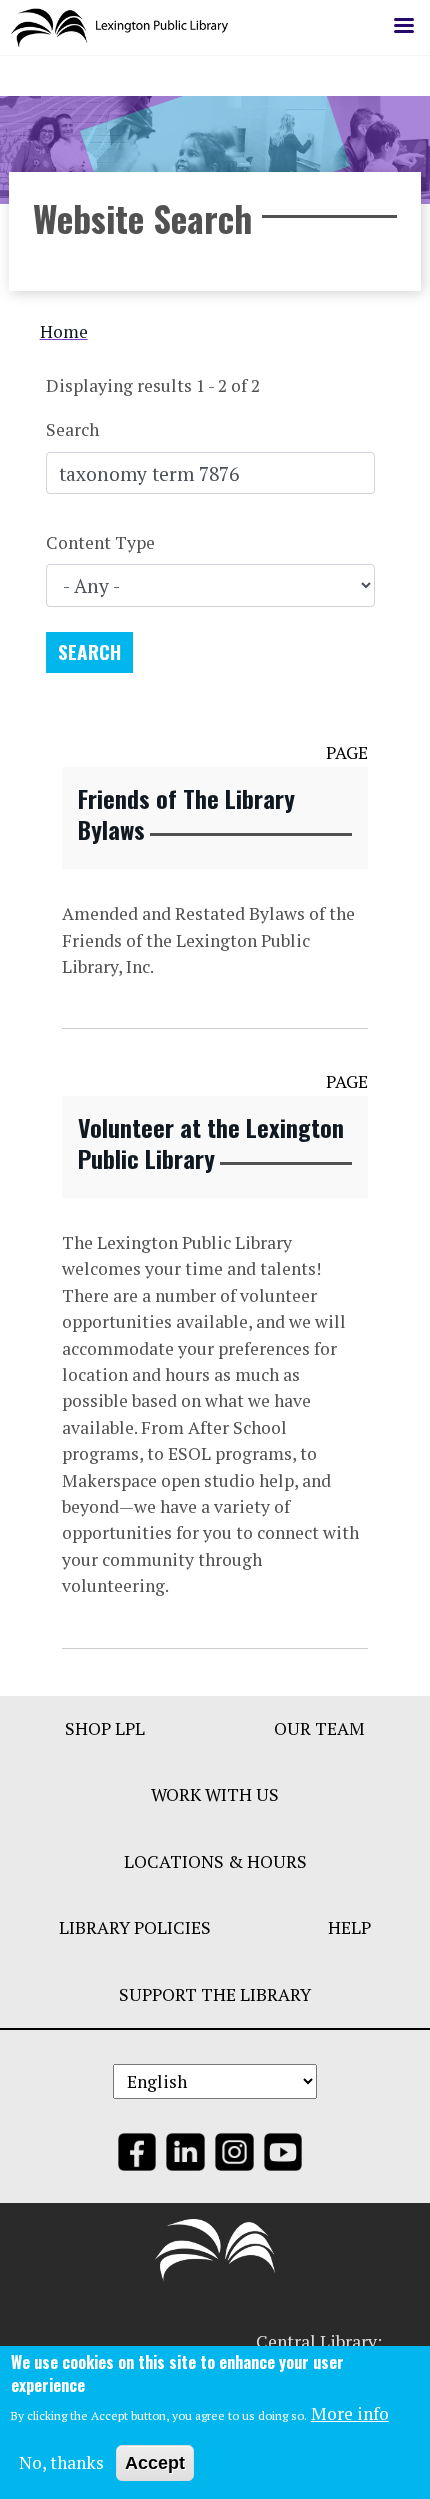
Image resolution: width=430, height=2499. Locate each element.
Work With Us (215, 1794)
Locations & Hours (215, 1861)
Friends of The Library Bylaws (186, 813)
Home (64, 331)
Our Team (319, 1728)
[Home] (127, 27)
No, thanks (61, 2462)
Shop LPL (105, 1728)
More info (350, 2413)
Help (349, 1927)
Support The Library (215, 1994)
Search (72, 429)
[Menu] (403, 27)
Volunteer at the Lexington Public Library (211, 1142)
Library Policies (135, 1927)
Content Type (100, 542)
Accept (155, 2463)
